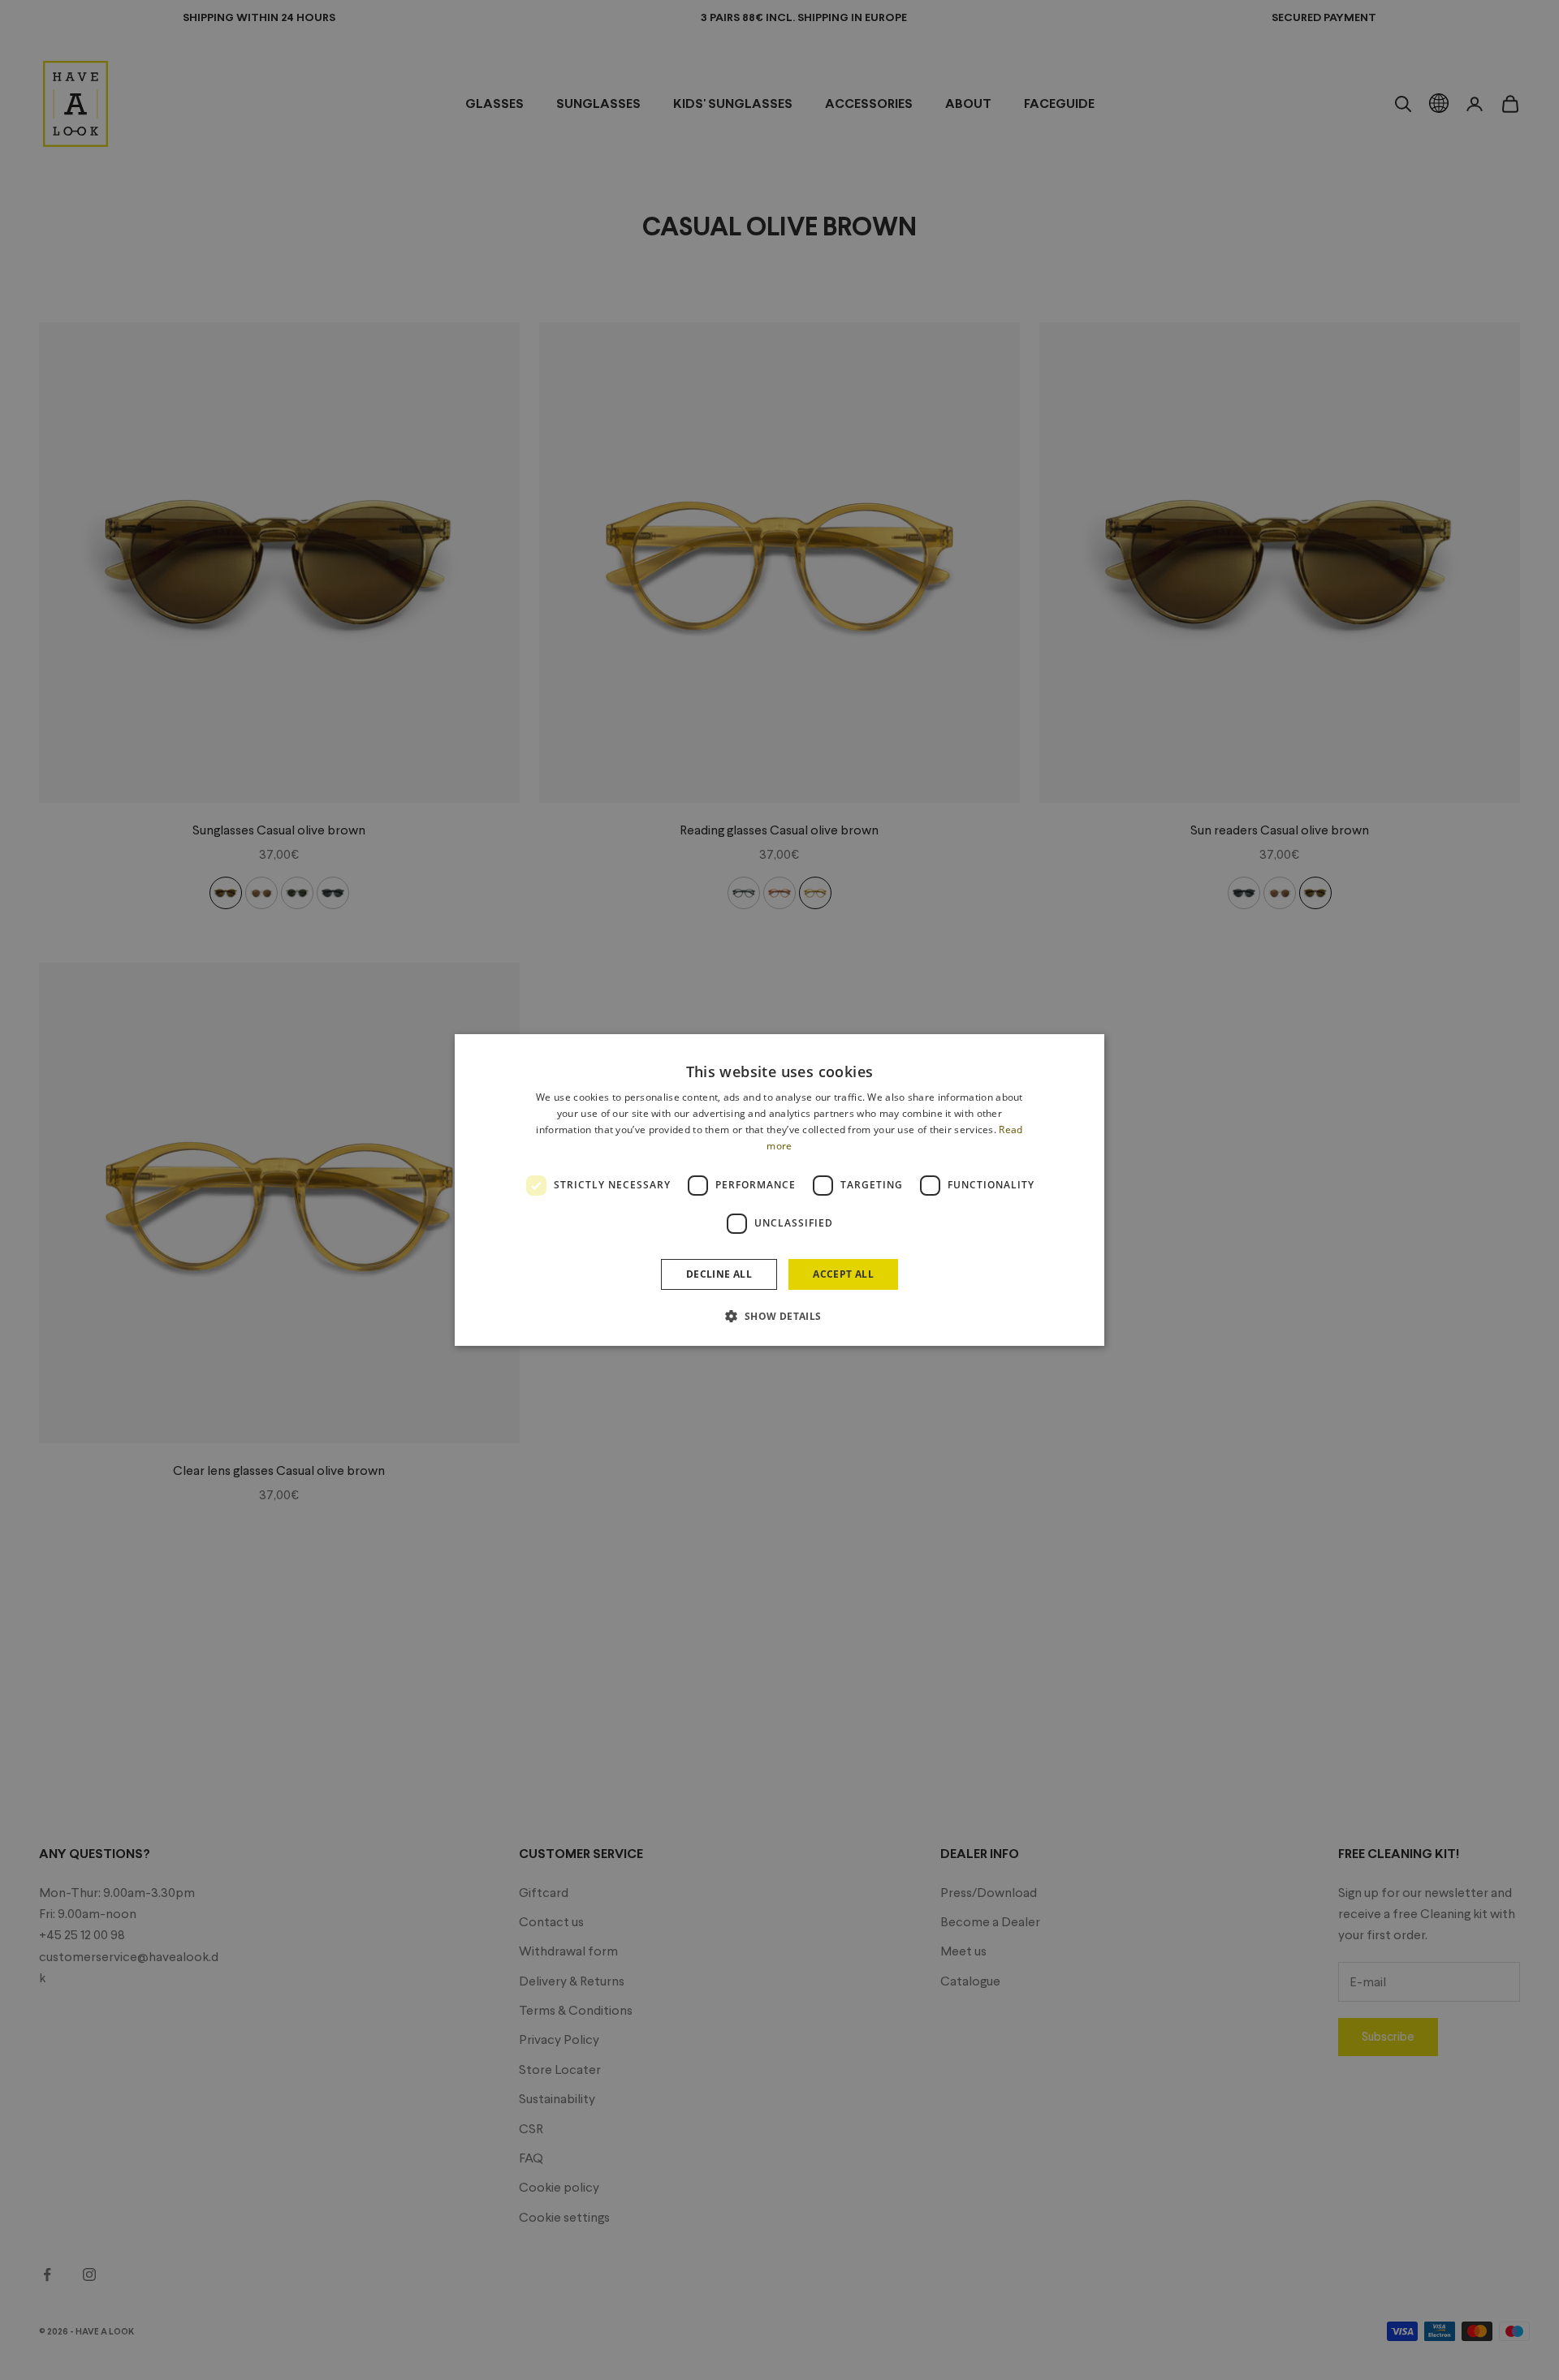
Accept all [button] (843, 1274)
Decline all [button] (719, 1274)
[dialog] (779, 1190)
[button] (779, 1316)
